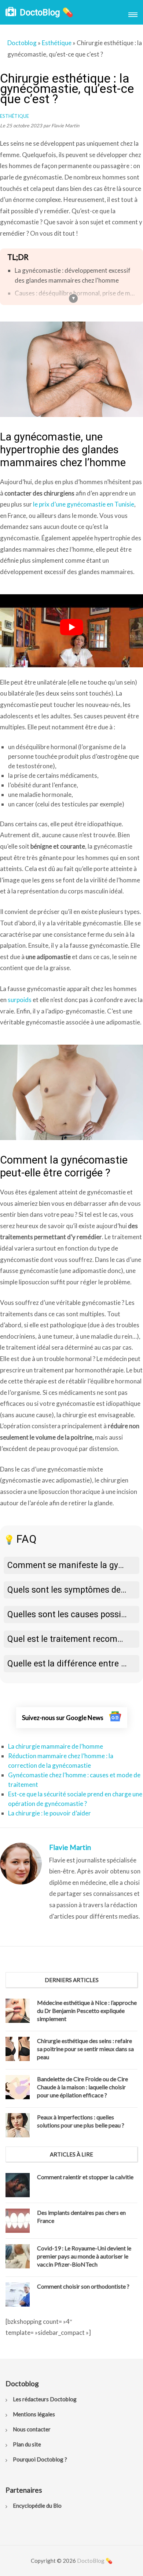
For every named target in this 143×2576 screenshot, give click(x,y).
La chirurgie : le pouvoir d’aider (49, 1813)
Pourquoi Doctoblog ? (40, 2459)
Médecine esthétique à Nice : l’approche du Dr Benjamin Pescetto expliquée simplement (87, 2011)
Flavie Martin (70, 1847)
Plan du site (27, 2444)
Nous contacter (32, 2429)
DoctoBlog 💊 (47, 12)
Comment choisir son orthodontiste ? (83, 2286)
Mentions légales (34, 2414)
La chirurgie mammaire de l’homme (56, 1746)
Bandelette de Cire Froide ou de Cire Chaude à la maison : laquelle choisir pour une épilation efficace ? (82, 2087)
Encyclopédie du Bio (37, 2506)
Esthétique (57, 43)
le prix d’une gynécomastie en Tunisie (84, 504)
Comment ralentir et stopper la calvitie (85, 2177)
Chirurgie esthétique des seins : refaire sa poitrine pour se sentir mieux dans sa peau (85, 2049)
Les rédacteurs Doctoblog (45, 2399)
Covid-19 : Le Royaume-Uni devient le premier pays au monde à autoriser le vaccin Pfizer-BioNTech (84, 2256)
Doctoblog (22, 43)
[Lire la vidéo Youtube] (71, 627)
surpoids (20, 1000)
